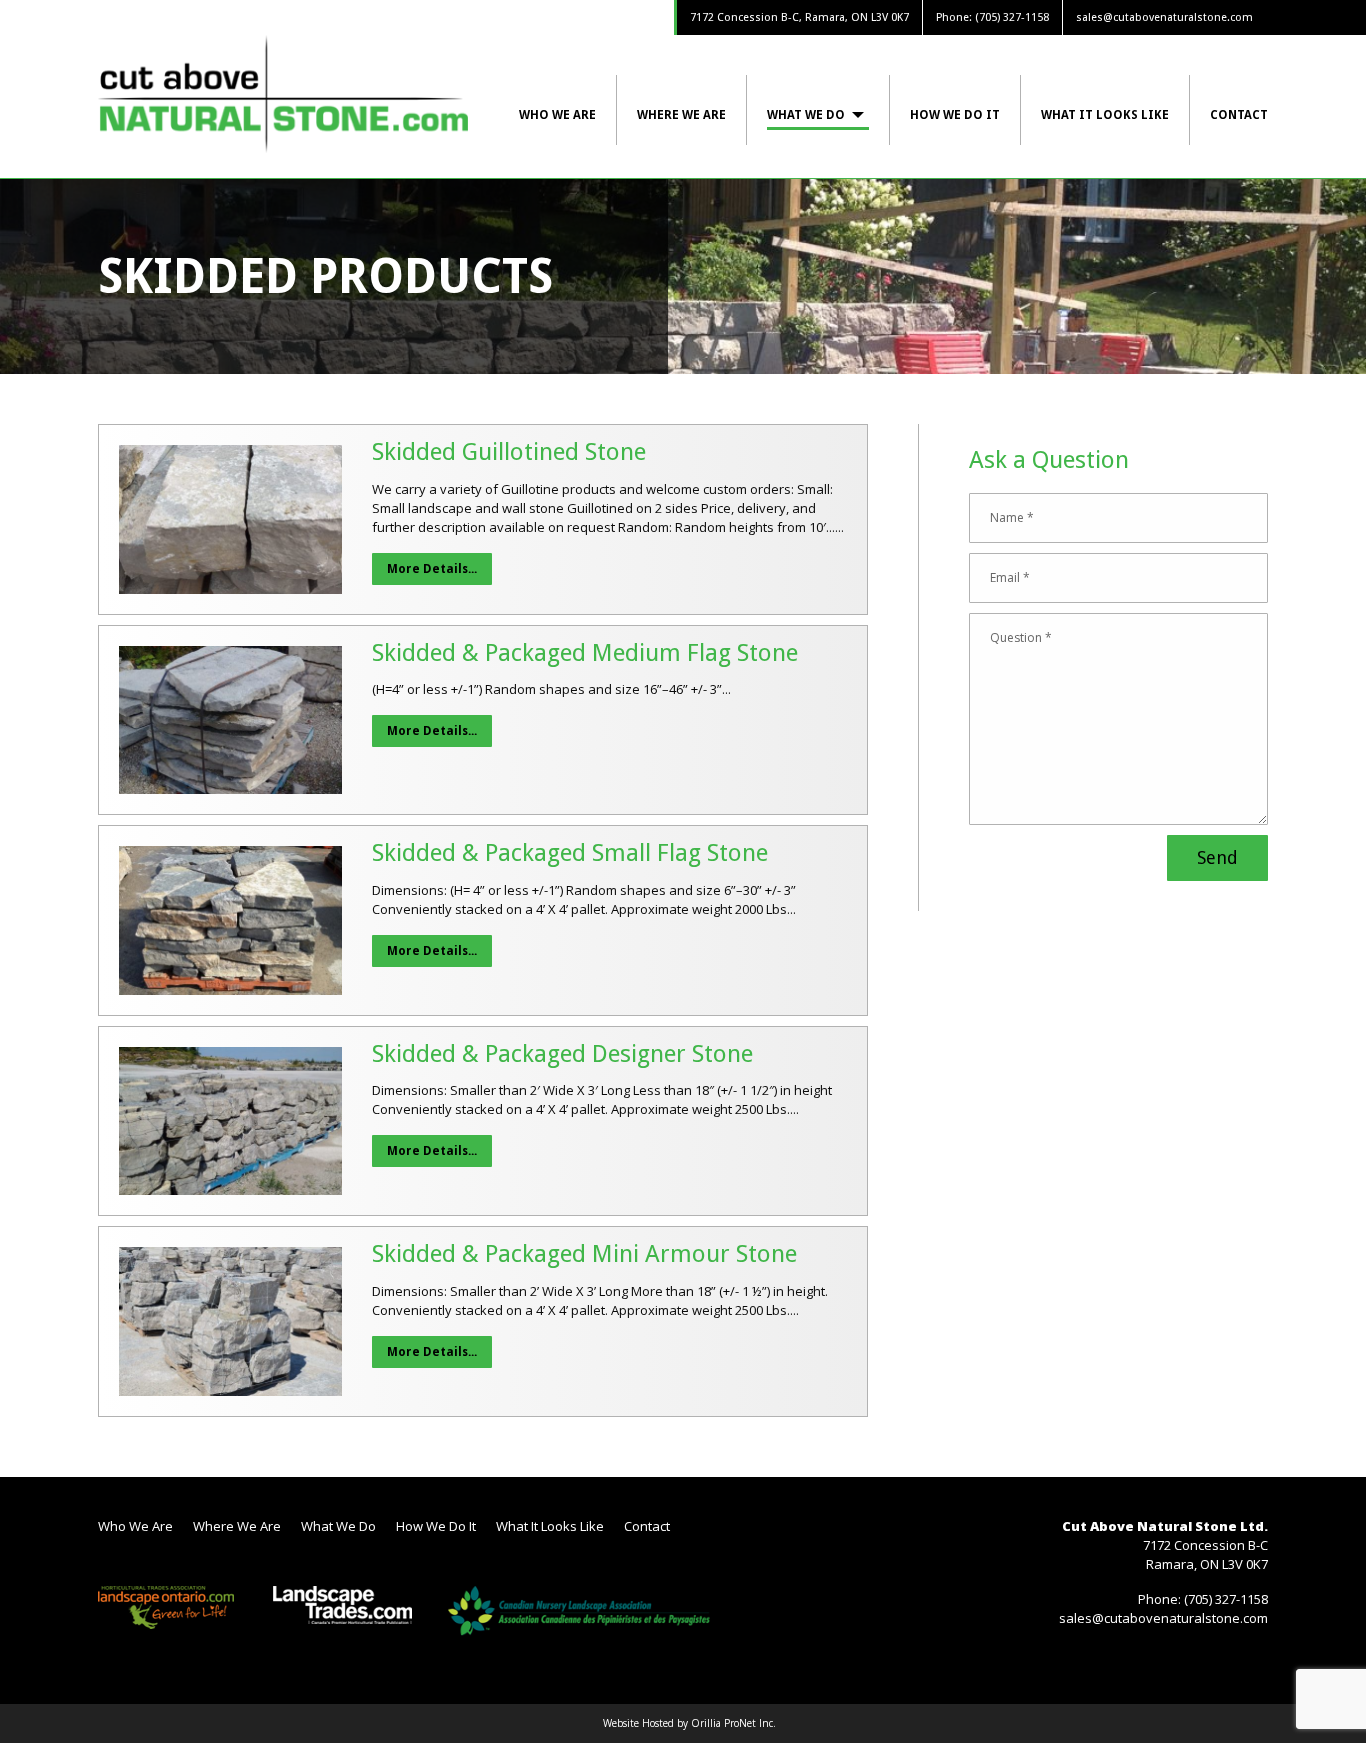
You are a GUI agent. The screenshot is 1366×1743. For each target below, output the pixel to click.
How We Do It (955, 115)
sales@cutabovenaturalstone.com (1164, 17)
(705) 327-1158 (1012, 17)
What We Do (806, 115)
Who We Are (557, 115)
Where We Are (681, 115)
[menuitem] (568, 110)
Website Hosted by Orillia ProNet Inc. (689, 1723)
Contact (1239, 115)
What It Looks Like (1105, 115)
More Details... (432, 569)
